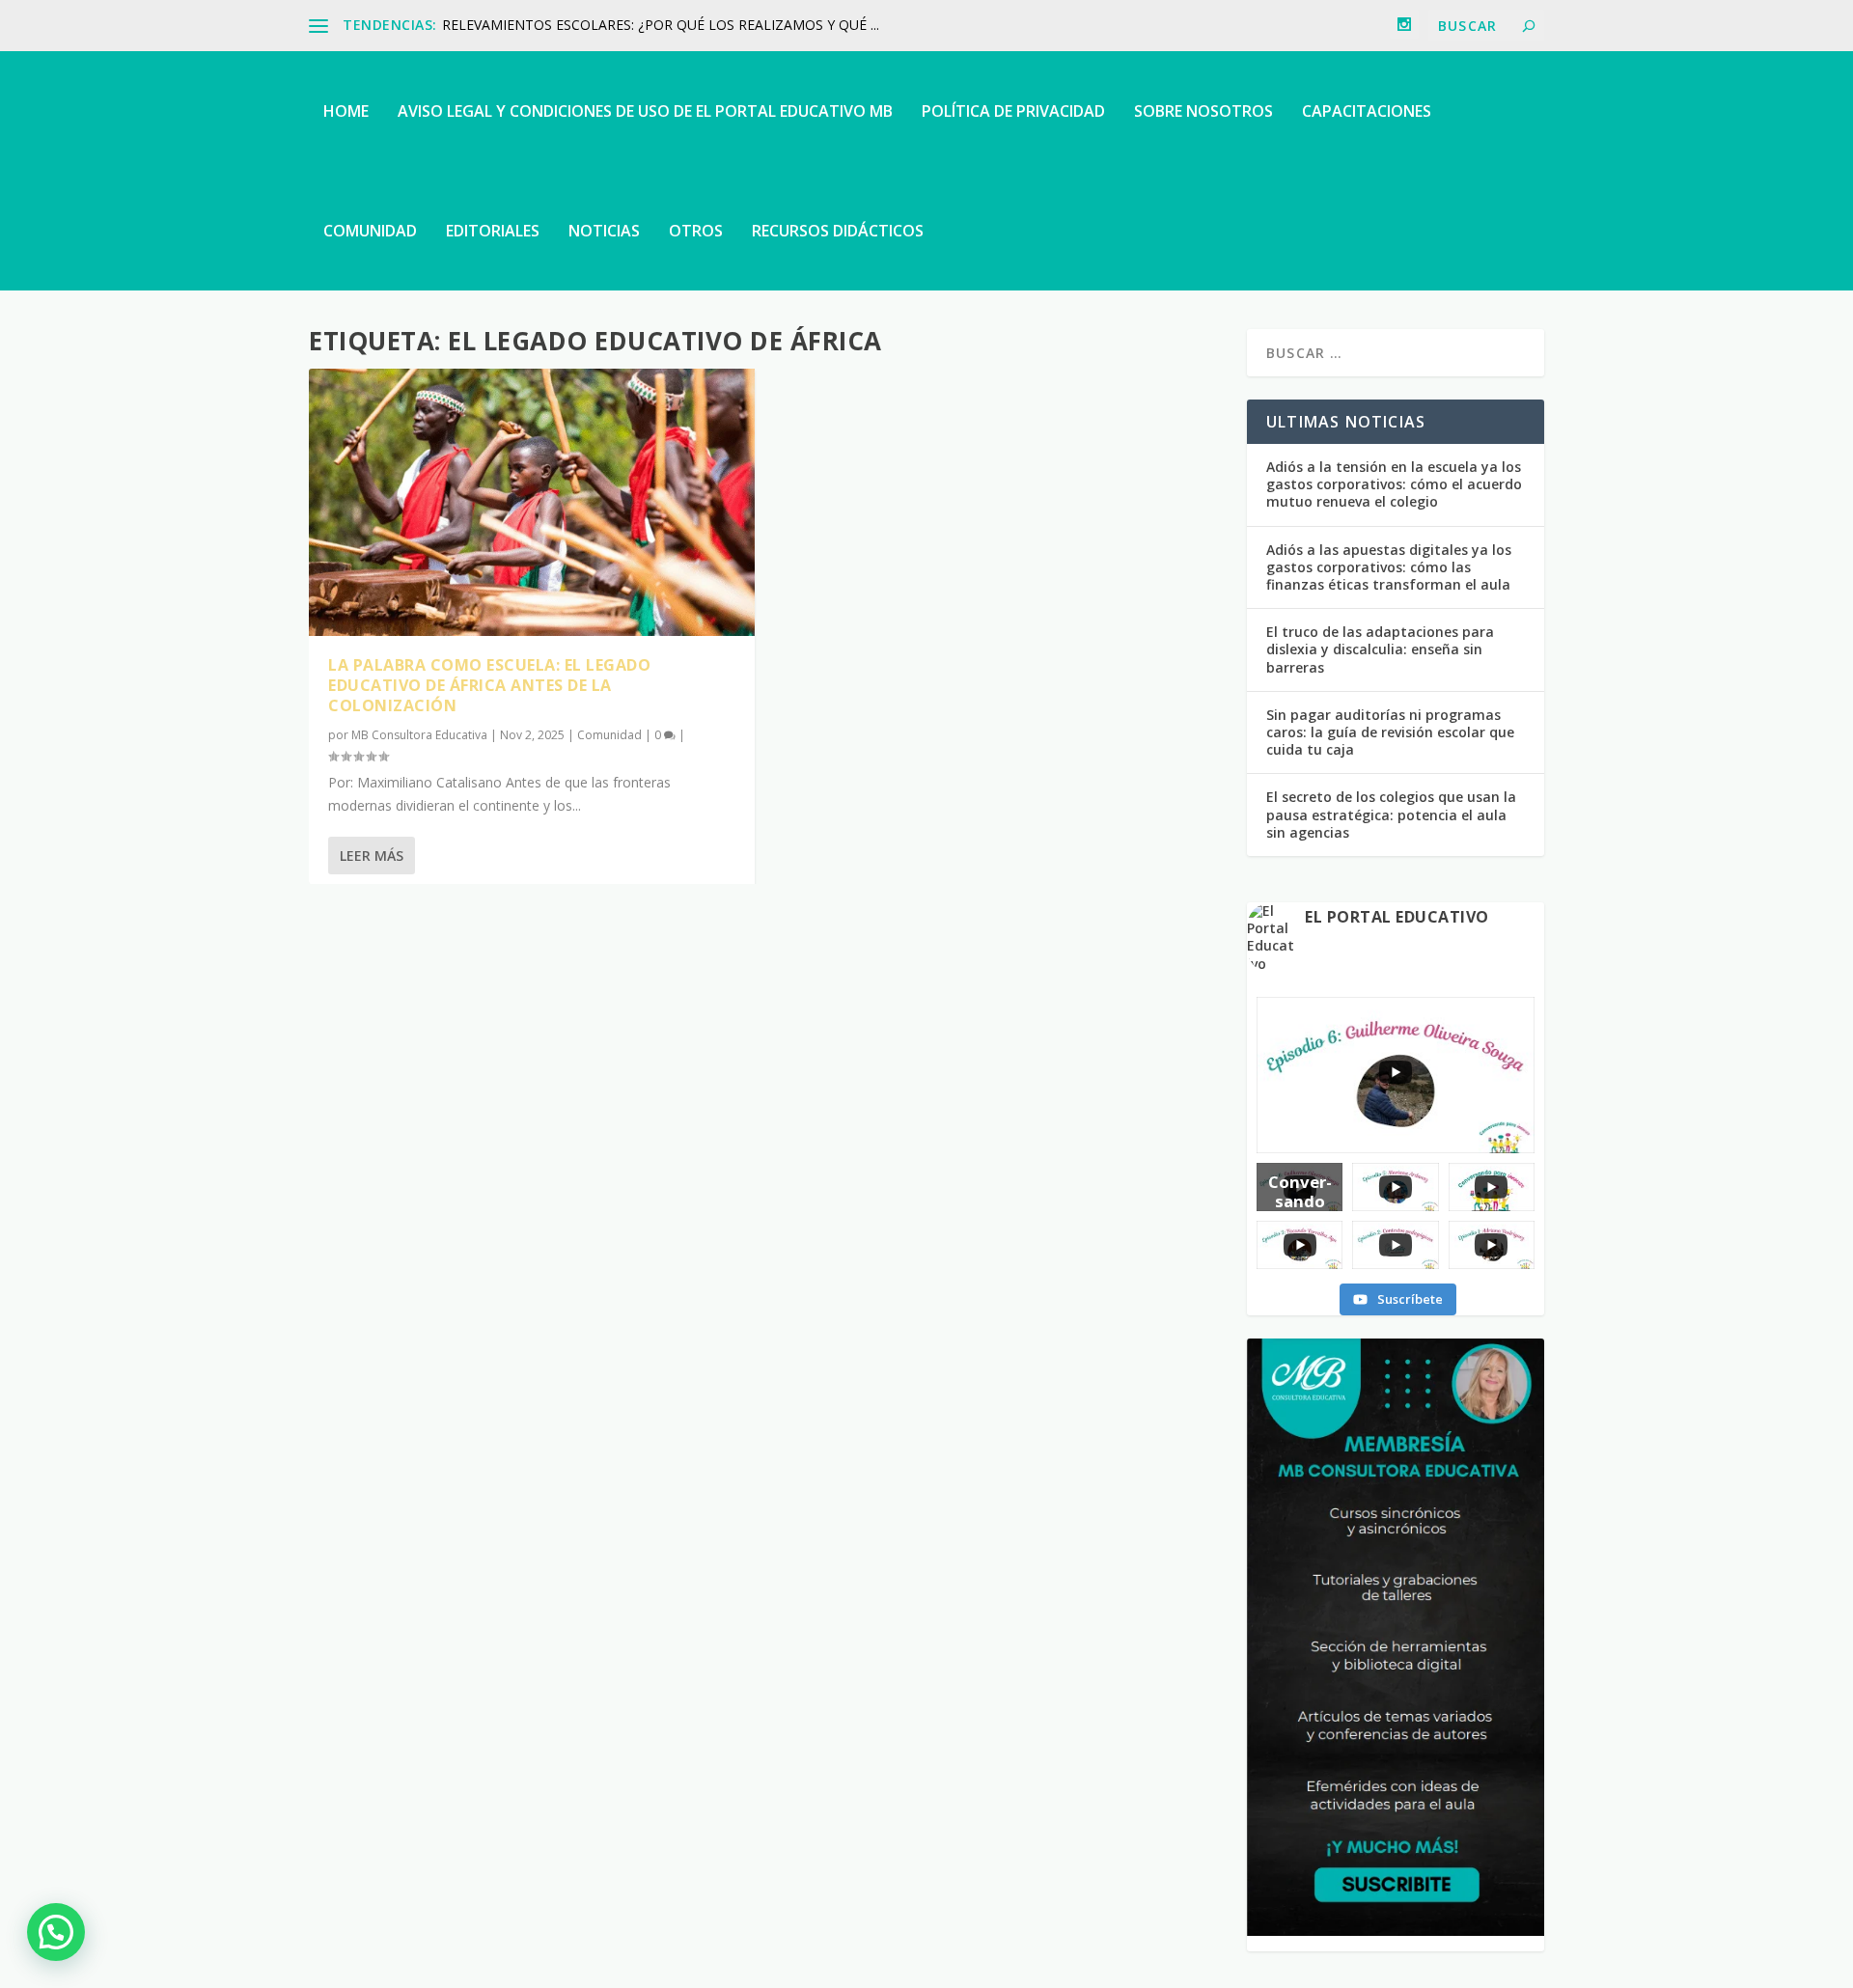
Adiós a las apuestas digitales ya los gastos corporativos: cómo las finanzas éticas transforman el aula (1389, 567)
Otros (696, 231)
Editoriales (493, 231)
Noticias (604, 231)
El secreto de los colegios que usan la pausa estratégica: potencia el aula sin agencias (1391, 814)
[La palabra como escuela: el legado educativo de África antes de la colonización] (532, 502)
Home (346, 111)
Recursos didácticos (838, 231)
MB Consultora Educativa (419, 735)
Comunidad (370, 231)
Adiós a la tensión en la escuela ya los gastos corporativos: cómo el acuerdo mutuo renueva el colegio (1394, 484)
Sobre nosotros (1203, 111)
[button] (56, 1932)
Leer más (372, 856)
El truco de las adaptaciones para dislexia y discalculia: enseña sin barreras (1380, 649)
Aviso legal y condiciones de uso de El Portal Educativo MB (645, 111)
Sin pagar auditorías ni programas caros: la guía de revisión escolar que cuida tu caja (1390, 732)
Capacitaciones (1367, 111)
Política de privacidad (1013, 111)
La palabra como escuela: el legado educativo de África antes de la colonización (489, 685)
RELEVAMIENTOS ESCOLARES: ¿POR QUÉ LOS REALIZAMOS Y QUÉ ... (661, 25)
